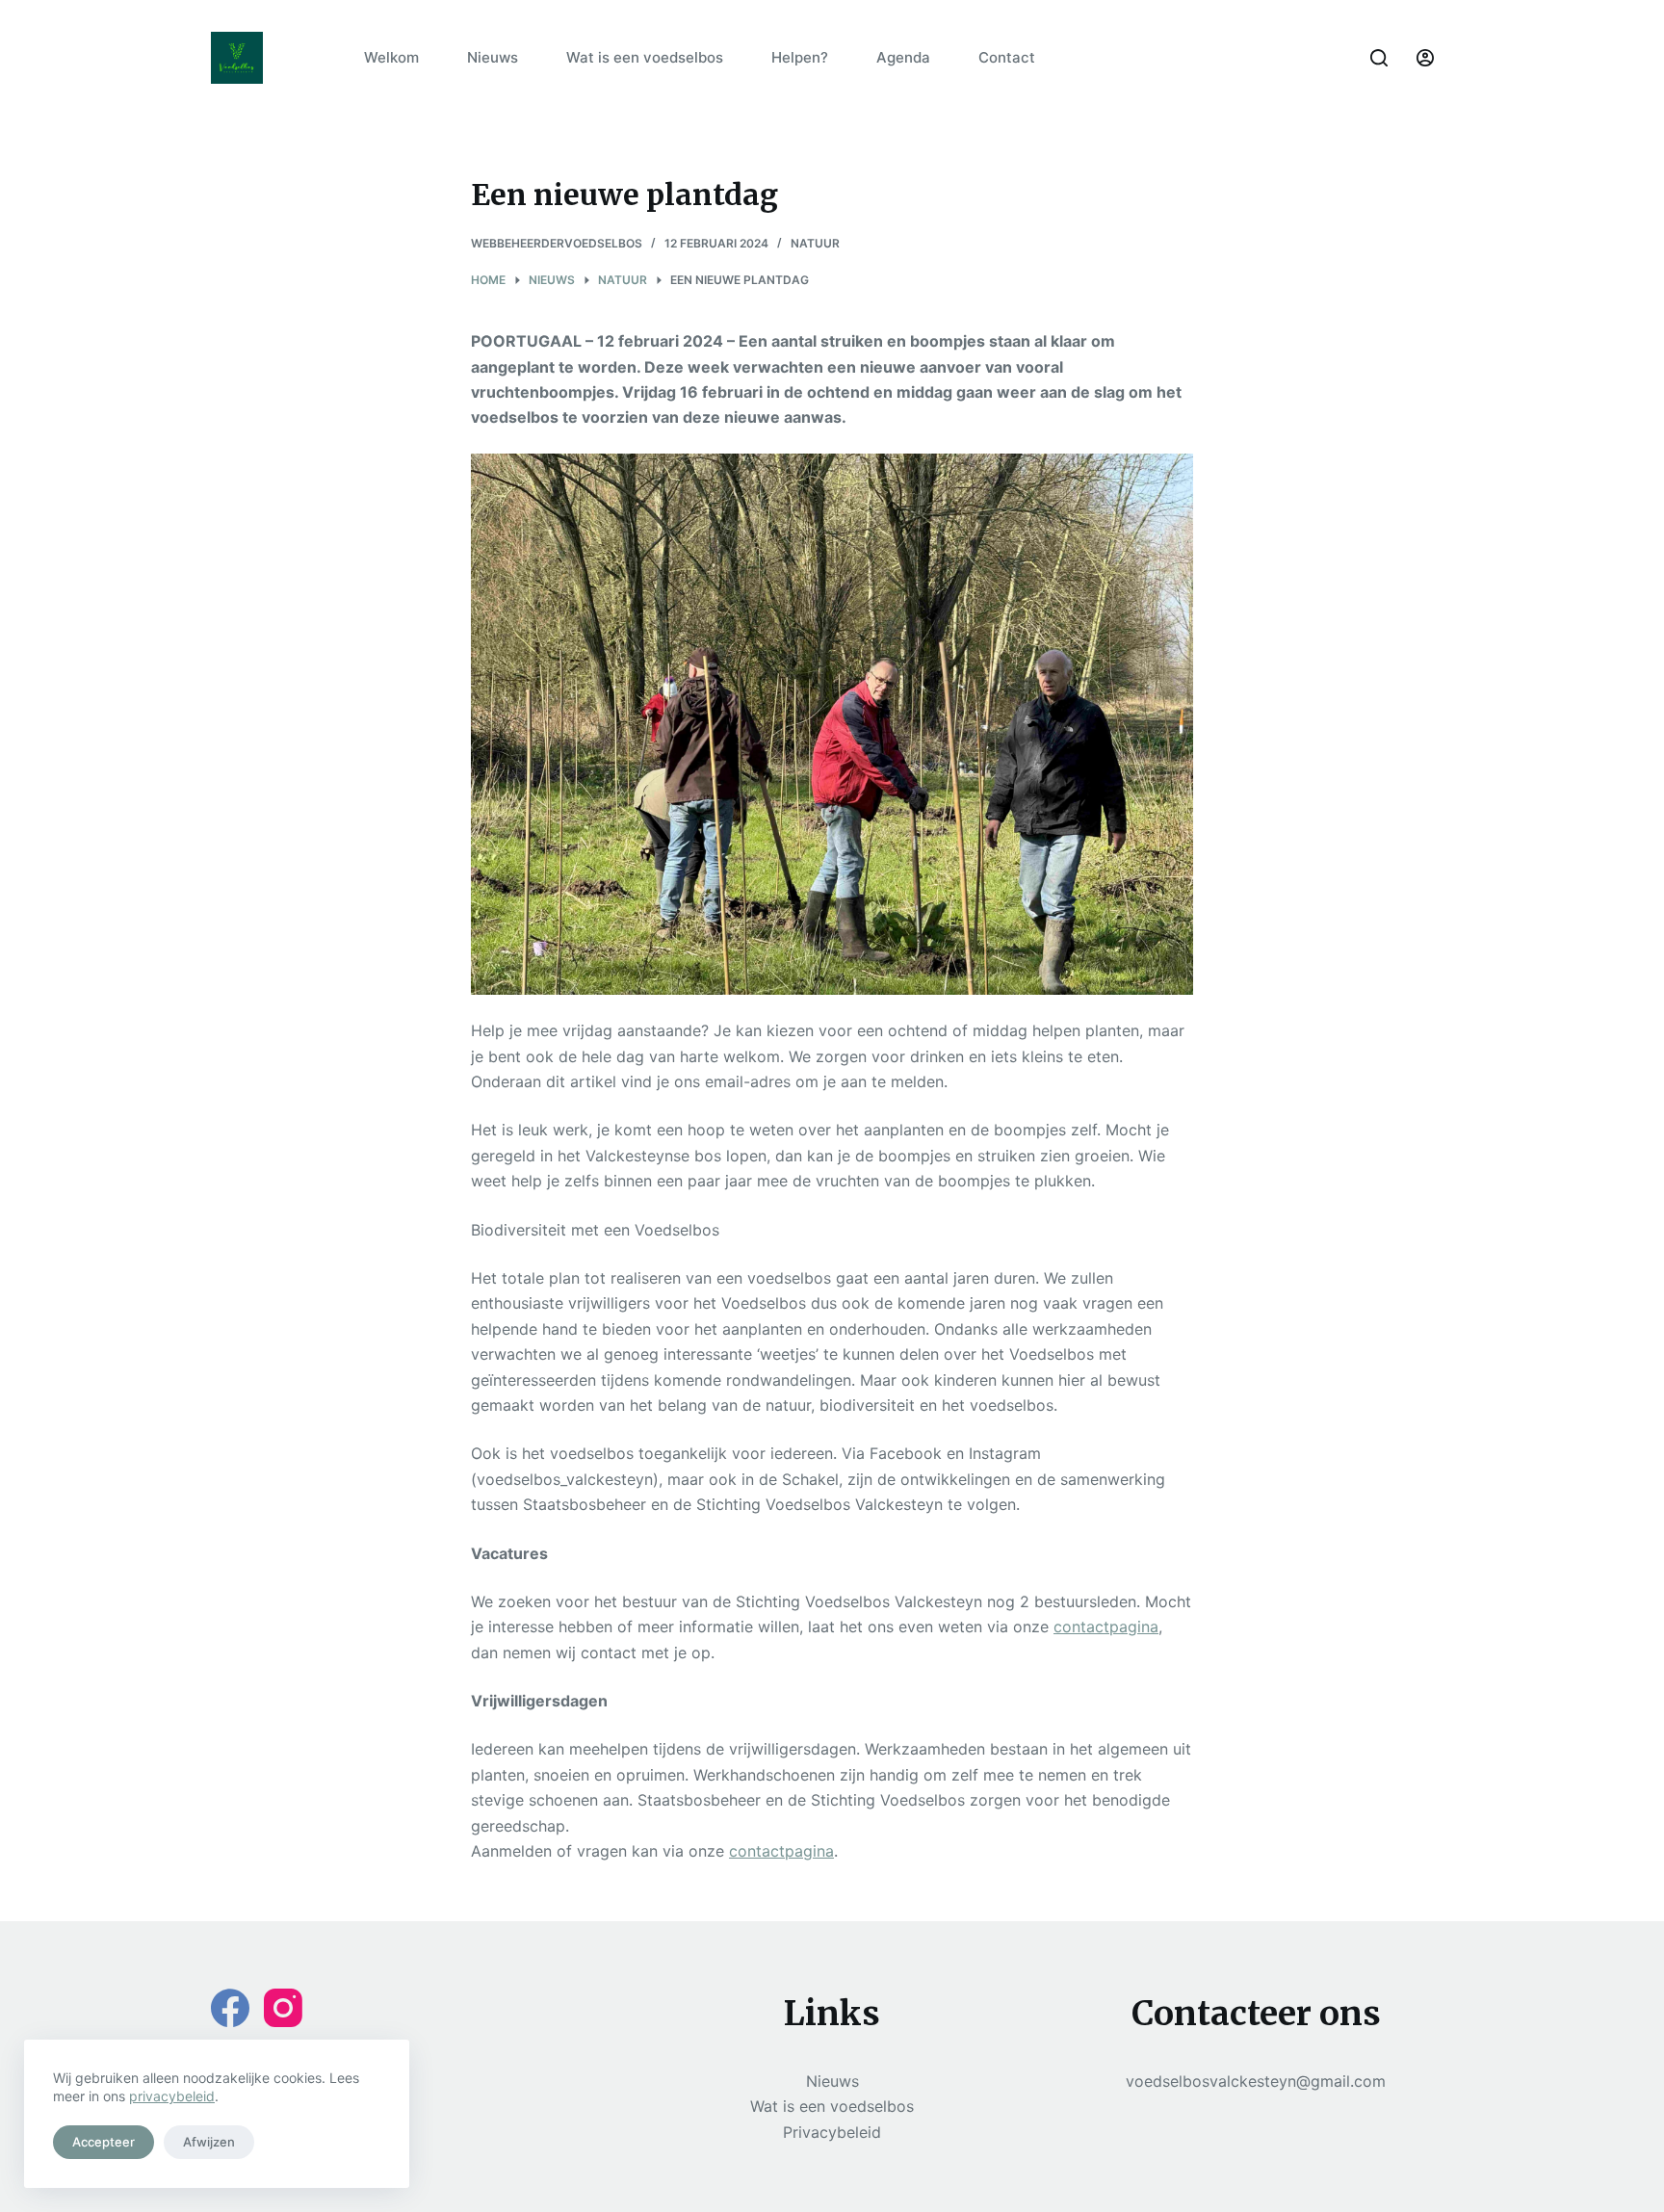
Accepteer (104, 2142)
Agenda (903, 57)
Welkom (391, 57)
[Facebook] (230, 2008)
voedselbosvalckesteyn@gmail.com (1256, 2081)
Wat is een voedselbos (645, 57)
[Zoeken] (1379, 58)
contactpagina (1106, 1626)
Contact (1007, 57)
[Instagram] (283, 2008)
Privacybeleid (832, 2132)
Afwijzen (209, 2142)
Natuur (815, 243)
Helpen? (800, 57)
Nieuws (493, 57)
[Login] (1425, 58)
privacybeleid (172, 2096)
